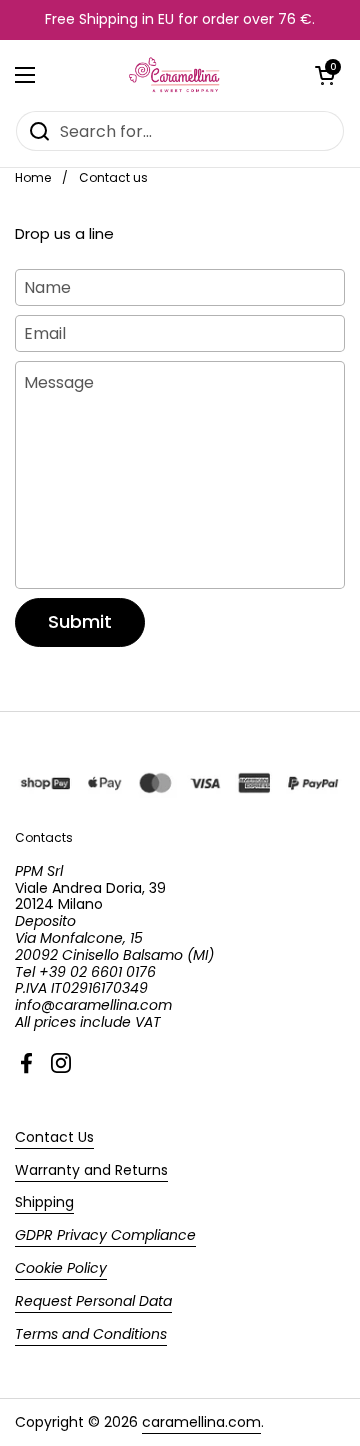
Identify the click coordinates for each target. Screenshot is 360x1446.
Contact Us (54, 1137)
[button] (325, 75)
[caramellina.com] (175, 75)
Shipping (44, 1202)
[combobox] (180, 131)
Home (33, 177)
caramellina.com (201, 1422)
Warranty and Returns (91, 1170)
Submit (80, 621)
